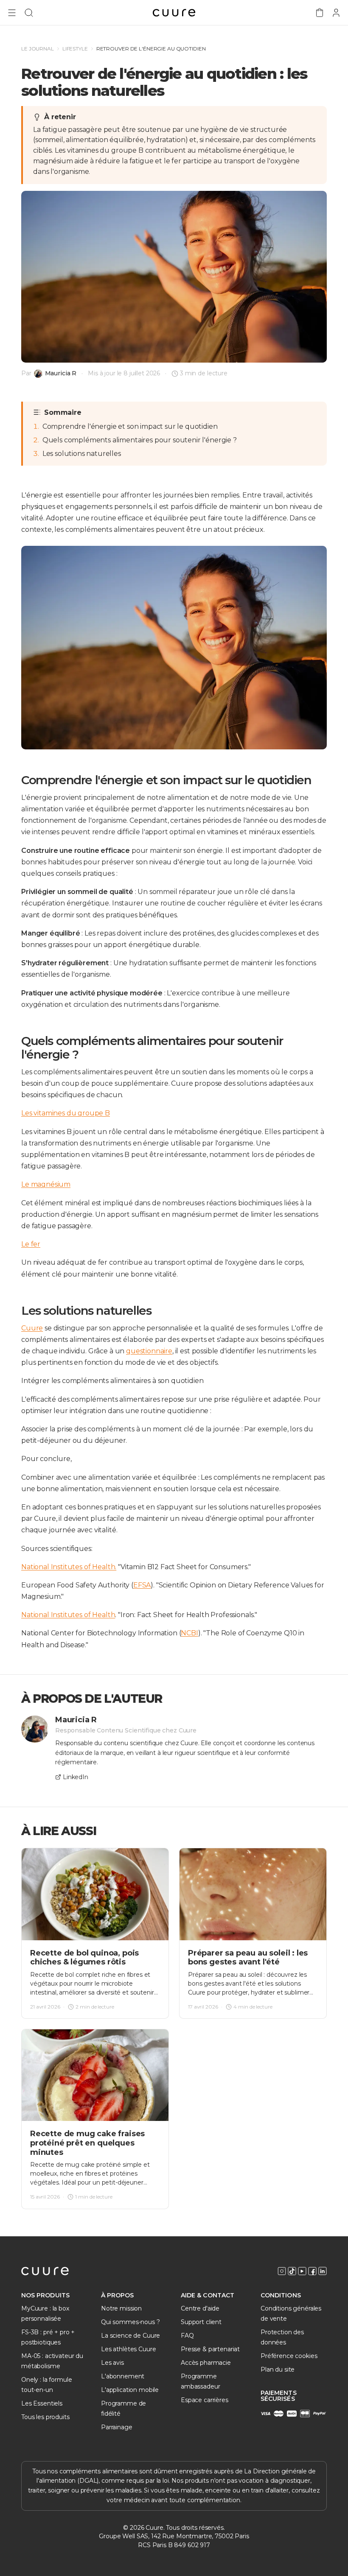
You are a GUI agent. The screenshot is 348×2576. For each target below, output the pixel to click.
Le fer (31, 1244)
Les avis (112, 2363)
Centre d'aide (200, 2308)
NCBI (189, 1633)
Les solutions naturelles (82, 454)
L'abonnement (123, 2376)
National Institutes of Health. (69, 1567)
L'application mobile (130, 2390)
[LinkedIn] (323, 2271)
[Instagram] (282, 2271)
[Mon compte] (336, 13)
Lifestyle (75, 49)
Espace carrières (205, 2400)
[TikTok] (292, 2271)
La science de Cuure (130, 2336)
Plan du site (278, 2369)
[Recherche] (29, 13)
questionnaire (149, 1351)
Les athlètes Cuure (128, 2349)
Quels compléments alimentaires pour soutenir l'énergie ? (140, 440)
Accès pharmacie (206, 2363)
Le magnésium (46, 1184)
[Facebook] (312, 2271)
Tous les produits (45, 2417)
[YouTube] (302, 2271)
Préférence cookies (289, 2356)
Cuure (32, 1328)
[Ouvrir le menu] (12, 13)
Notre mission (121, 2308)
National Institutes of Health (68, 1615)
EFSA (142, 1585)
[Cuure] (45, 2271)
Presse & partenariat (210, 2349)
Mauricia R (61, 373)
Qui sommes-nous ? (130, 2322)
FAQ (187, 2336)
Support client (201, 2322)
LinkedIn (76, 1777)
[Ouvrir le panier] (320, 13)
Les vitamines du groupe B (66, 1113)
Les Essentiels (42, 2403)
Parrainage (117, 2427)
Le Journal (38, 49)
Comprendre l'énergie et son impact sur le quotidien (130, 426)
